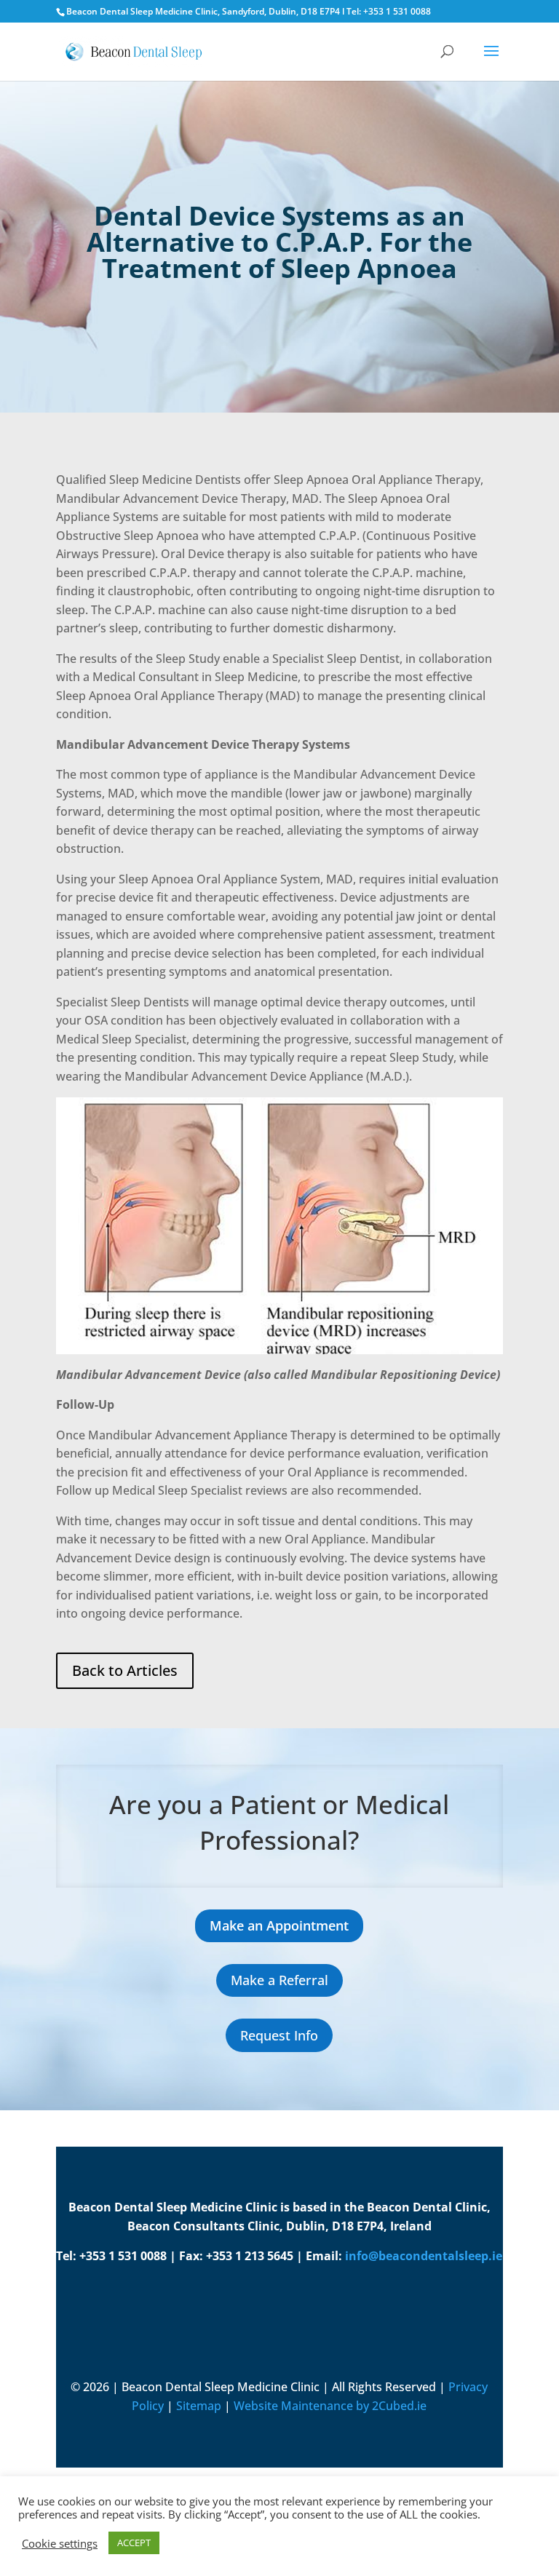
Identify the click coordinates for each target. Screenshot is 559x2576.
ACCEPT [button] (134, 2543)
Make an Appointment (279, 1925)
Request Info (279, 2035)
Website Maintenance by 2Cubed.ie (330, 2406)
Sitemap (199, 2406)
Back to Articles (125, 1670)
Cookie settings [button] (60, 2543)
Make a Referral (279, 1980)
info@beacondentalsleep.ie (424, 2256)
